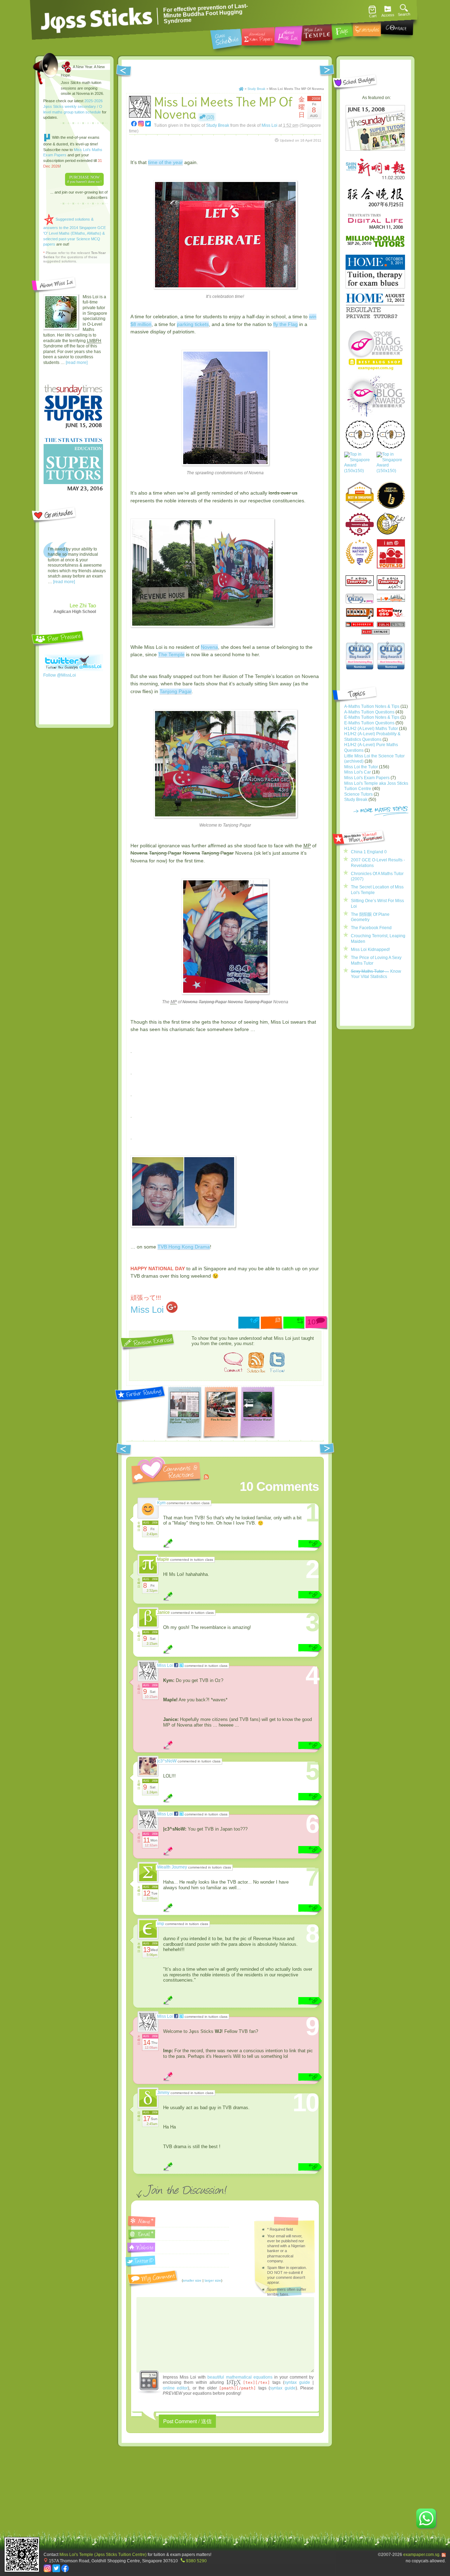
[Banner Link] (225, 153)
